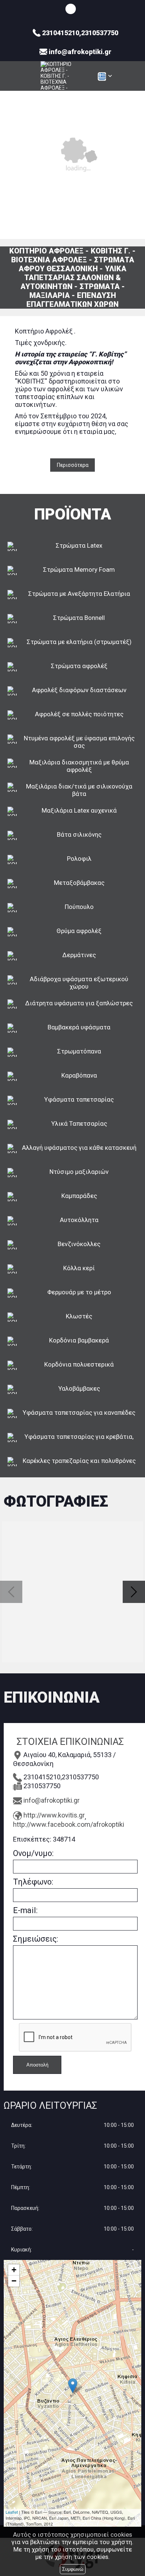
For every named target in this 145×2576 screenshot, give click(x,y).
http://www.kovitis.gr (54, 1815)
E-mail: (25, 1910)
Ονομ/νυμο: (33, 1853)
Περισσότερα (73, 465)
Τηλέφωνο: (33, 1882)
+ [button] (14, 2270)
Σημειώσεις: (36, 1939)
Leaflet (12, 2512)
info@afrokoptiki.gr (51, 1800)
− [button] (14, 2281)
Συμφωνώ (73, 2569)
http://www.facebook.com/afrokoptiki (69, 1824)
